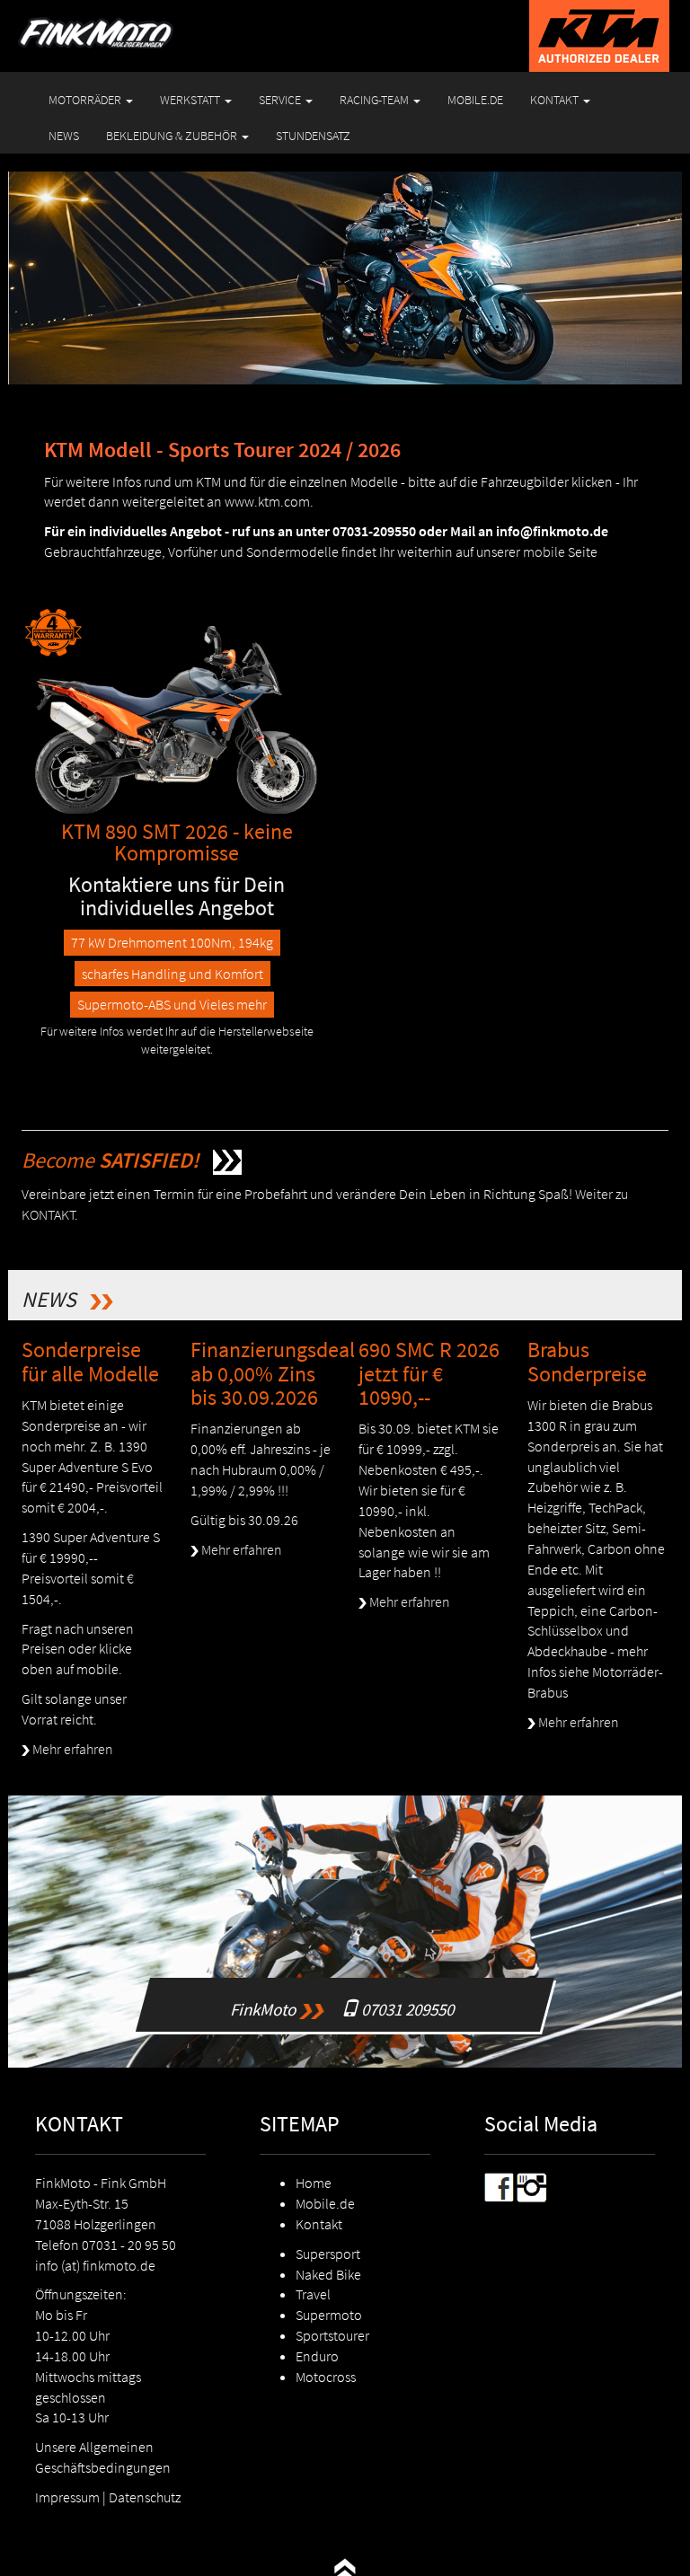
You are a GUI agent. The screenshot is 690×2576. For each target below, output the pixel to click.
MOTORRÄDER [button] (86, 100)
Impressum (67, 2497)
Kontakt (319, 2224)
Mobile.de (325, 2203)
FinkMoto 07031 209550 (349, 1987)
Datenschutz (145, 2497)
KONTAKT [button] (556, 100)
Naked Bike (328, 2274)
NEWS (64, 136)
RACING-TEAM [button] (376, 100)
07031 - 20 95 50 (129, 2245)
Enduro (317, 2356)
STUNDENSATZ (313, 136)
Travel (313, 2294)
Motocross (326, 2377)
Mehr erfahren (71, 1749)
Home (314, 2183)
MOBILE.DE (475, 100)
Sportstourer (332, 2335)
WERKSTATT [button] (191, 100)
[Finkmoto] (118, 22)
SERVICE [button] (281, 100)
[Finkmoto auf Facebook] (499, 2186)
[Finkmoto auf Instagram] (532, 2186)
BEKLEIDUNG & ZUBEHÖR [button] (173, 136)
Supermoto (329, 2315)
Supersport (328, 2254)
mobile (544, 551)
